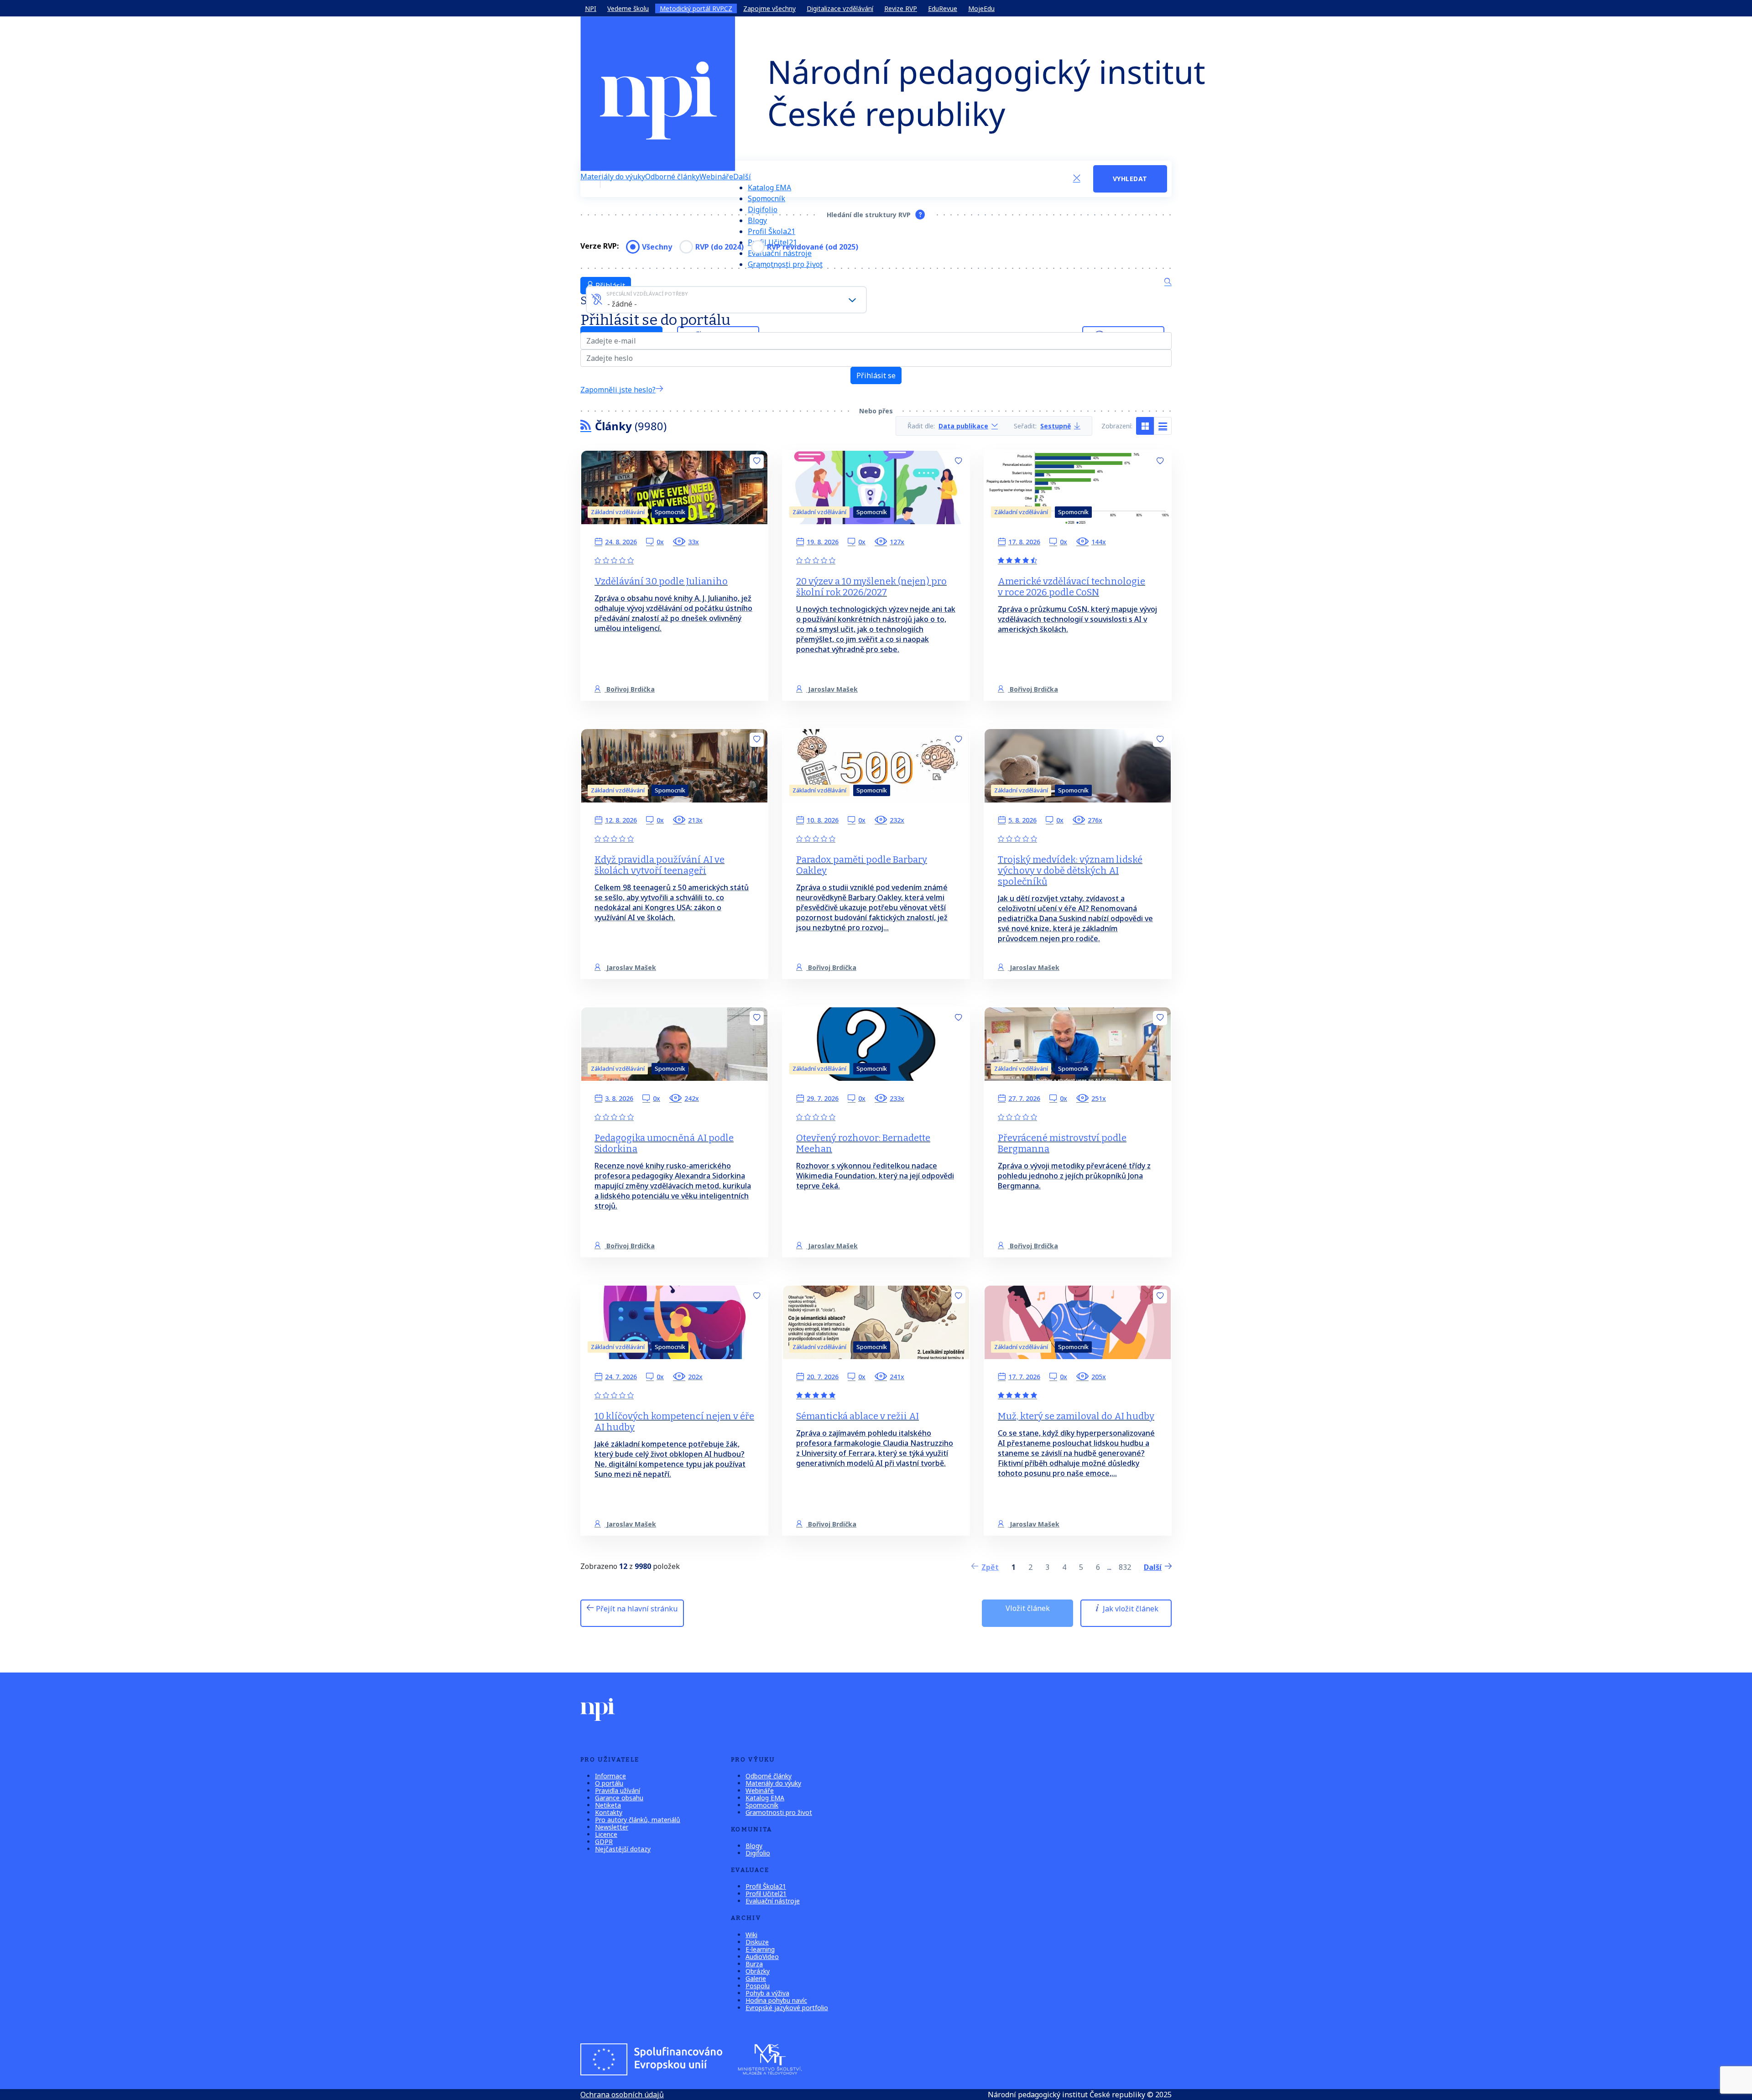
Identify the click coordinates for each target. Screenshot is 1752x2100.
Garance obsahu (619, 1798)
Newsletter (612, 1827)
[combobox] (726, 300)
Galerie (756, 1978)
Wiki (751, 1935)
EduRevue (943, 8)
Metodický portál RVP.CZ (696, 8)
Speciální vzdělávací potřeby (647, 294)
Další (742, 177)
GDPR (604, 1842)
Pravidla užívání (618, 1790)
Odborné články (672, 177)
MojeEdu (981, 8)
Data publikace (963, 426)
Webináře (716, 177)
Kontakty (609, 1812)
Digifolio (763, 209)
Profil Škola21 (772, 231)
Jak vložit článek (1130, 1609)
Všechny (657, 247)
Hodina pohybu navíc (776, 2000)
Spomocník (766, 198)
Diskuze (757, 1942)
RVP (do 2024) (720, 247)
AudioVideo (762, 1957)
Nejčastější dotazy (623, 1849)
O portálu (609, 1783)
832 (1125, 1567)
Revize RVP (901, 8)
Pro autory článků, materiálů (638, 1820)
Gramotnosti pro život (785, 264)
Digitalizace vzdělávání (840, 8)
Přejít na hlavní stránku (636, 1609)
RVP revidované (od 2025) (813, 247)
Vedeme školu (628, 8)
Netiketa (608, 1805)
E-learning (760, 1949)
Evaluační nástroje (773, 1901)
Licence (606, 1834)
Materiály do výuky (613, 177)
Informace (610, 1776)
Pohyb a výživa (767, 1993)
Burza (754, 1964)
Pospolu (758, 1986)
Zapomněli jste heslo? (618, 390)
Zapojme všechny (769, 8)
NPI (591, 8)
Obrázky (758, 1971)
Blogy (757, 220)
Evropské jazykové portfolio (787, 2008)
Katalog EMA (769, 188)
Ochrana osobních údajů (622, 2095)
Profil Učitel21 (766, 1894)
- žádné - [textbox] (622, 304)
